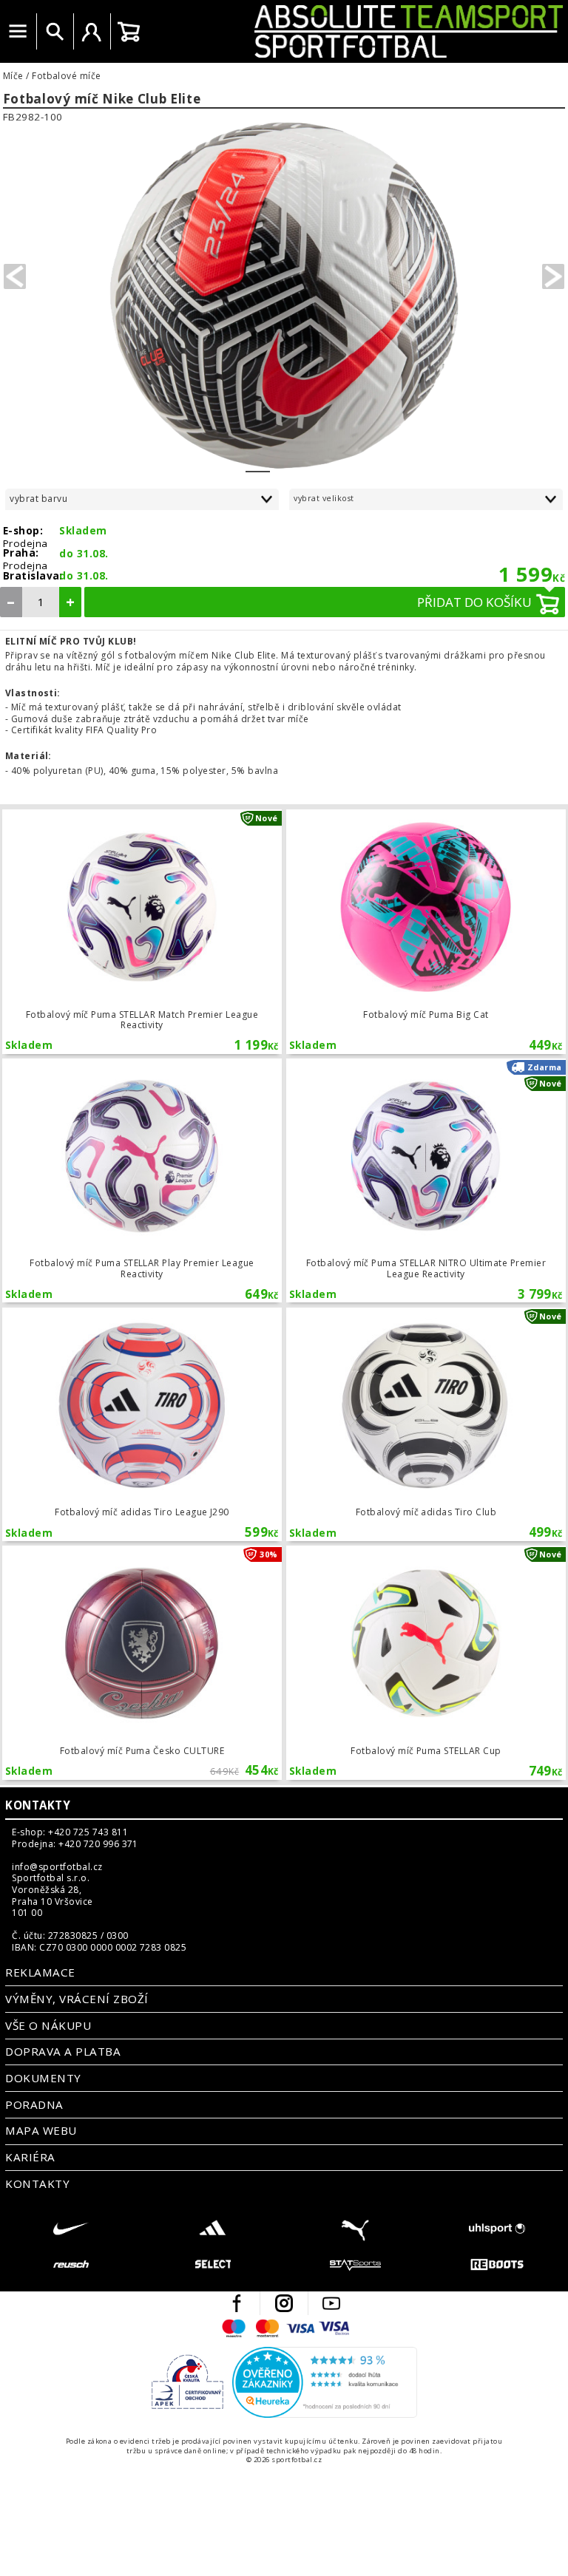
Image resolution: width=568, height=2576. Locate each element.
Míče (13, 76)
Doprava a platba (63, 2051)
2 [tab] (282, 462)
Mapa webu (41, 2130)
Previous (15, 276)
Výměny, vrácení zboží (77, 1999)
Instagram (284, 2303)
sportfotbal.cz (357, 31)
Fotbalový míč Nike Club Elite (102, 99)
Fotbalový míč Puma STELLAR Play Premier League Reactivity (142, 1180)
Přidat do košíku (474, 602)
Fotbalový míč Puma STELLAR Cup (426, 1662)
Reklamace (40, 1972)
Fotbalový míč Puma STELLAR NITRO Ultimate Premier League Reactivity (426, 1180)
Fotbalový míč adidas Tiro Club (426, 1424)
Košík (129, 32)
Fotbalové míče (67, 76)
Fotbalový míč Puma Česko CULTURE (142, 1662)
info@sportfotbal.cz (57, 1867)
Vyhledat (55, 32)
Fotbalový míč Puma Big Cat (426, 931)
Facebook (237, 2303)
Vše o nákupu (48, 2025)
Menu (18, 32)
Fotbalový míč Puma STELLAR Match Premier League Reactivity (142, 931)
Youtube (331, 2303)
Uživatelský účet (92, 32)
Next (553, 276)
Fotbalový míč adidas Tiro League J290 (142, 1424)
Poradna (34, 2104)
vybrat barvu (38, 499)
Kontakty (38, 1805)
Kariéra (30, 2157)
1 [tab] (258, 462)
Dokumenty (43, 2078)
